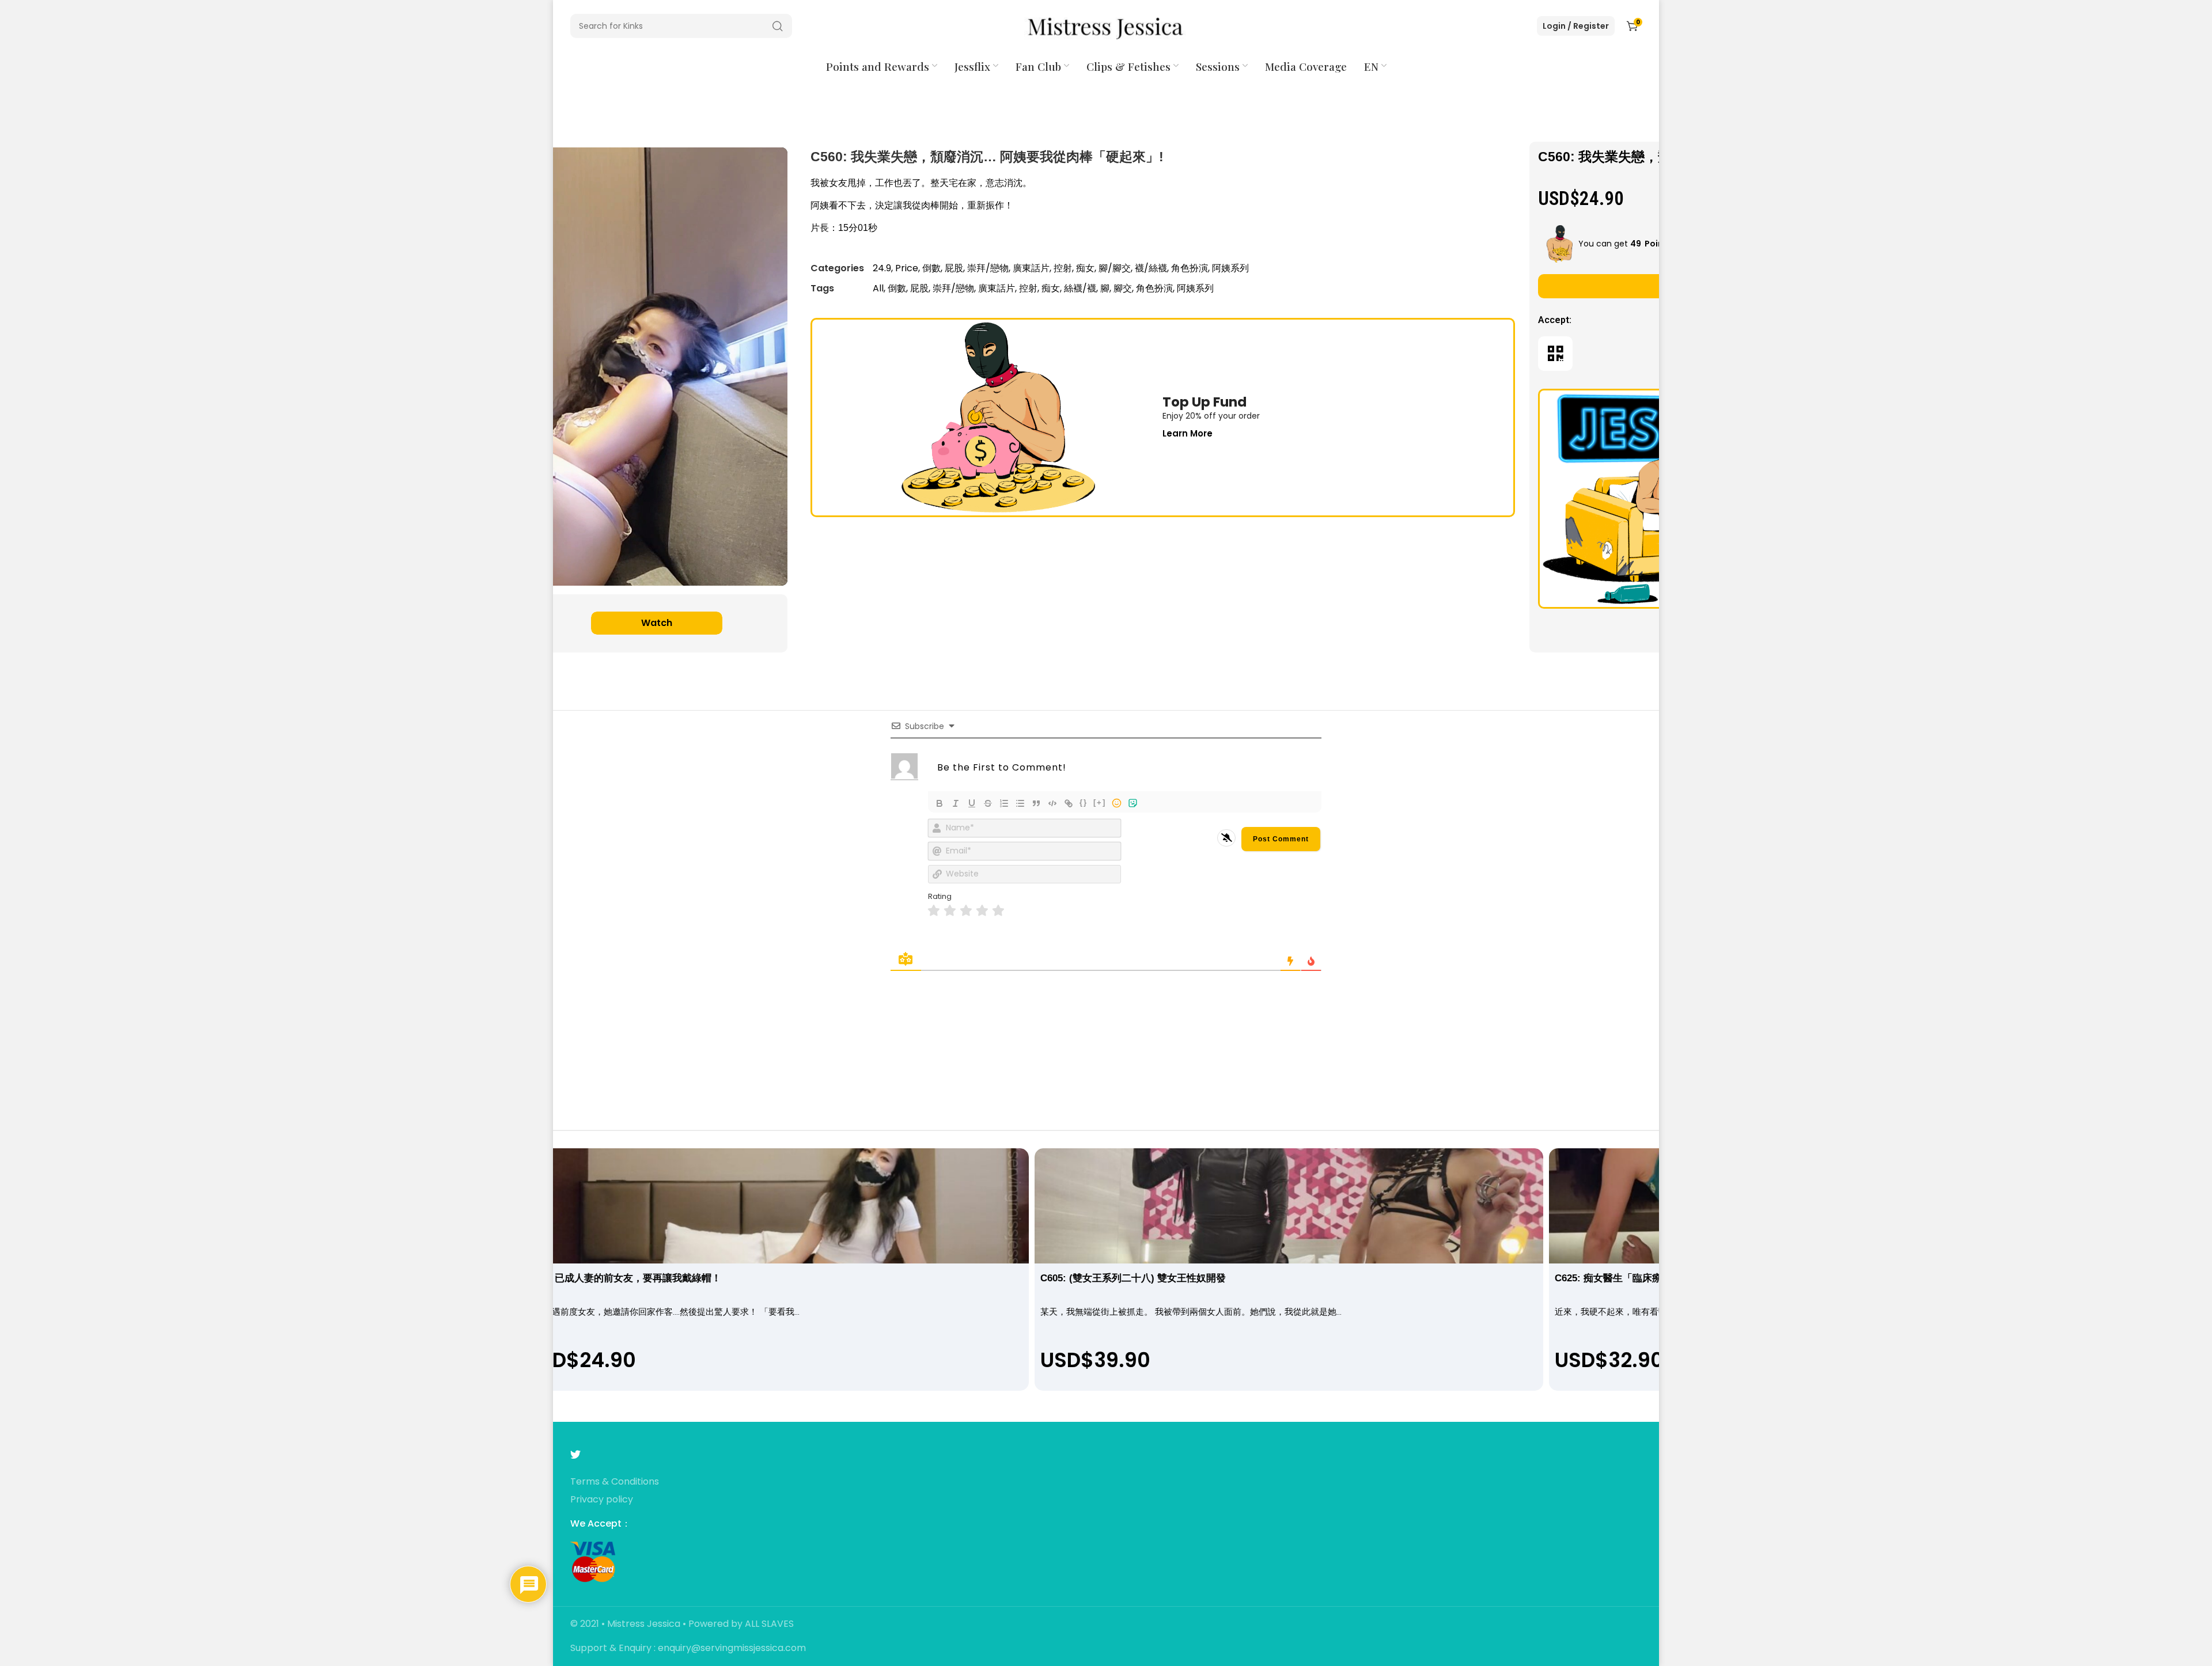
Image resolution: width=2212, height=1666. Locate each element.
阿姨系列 (1230, 268)
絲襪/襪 (1080, 288)
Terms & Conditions (615, 1482)
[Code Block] (1052, 803)
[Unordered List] (1020, 803)
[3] (966, 911)
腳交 (1123, 288)
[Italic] (956, 803)
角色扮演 (1190, 268)
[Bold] (940, 803)
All (878, 288)
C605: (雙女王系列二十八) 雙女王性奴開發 (1133, 1278)
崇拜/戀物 (988, 268)
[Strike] (988, 803)
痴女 (1085, 268)
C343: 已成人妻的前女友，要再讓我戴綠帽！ (624, 1278)
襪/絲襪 (1151, 268)
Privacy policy (602, 1500)
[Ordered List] (1004, 803)
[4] (982, 911)
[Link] (1069, 803)
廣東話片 (1031, 268)
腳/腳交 (1115, 268)
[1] (934, 911)
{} (1084, 802)
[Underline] (972, 803)
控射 (1063, 268)
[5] (998, 911)
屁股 (954, 268)
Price (907, 268)
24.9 (882, 268)
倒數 (931, 268)
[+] (1100, 802)
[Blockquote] (1036, 803)
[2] (950, 911)
